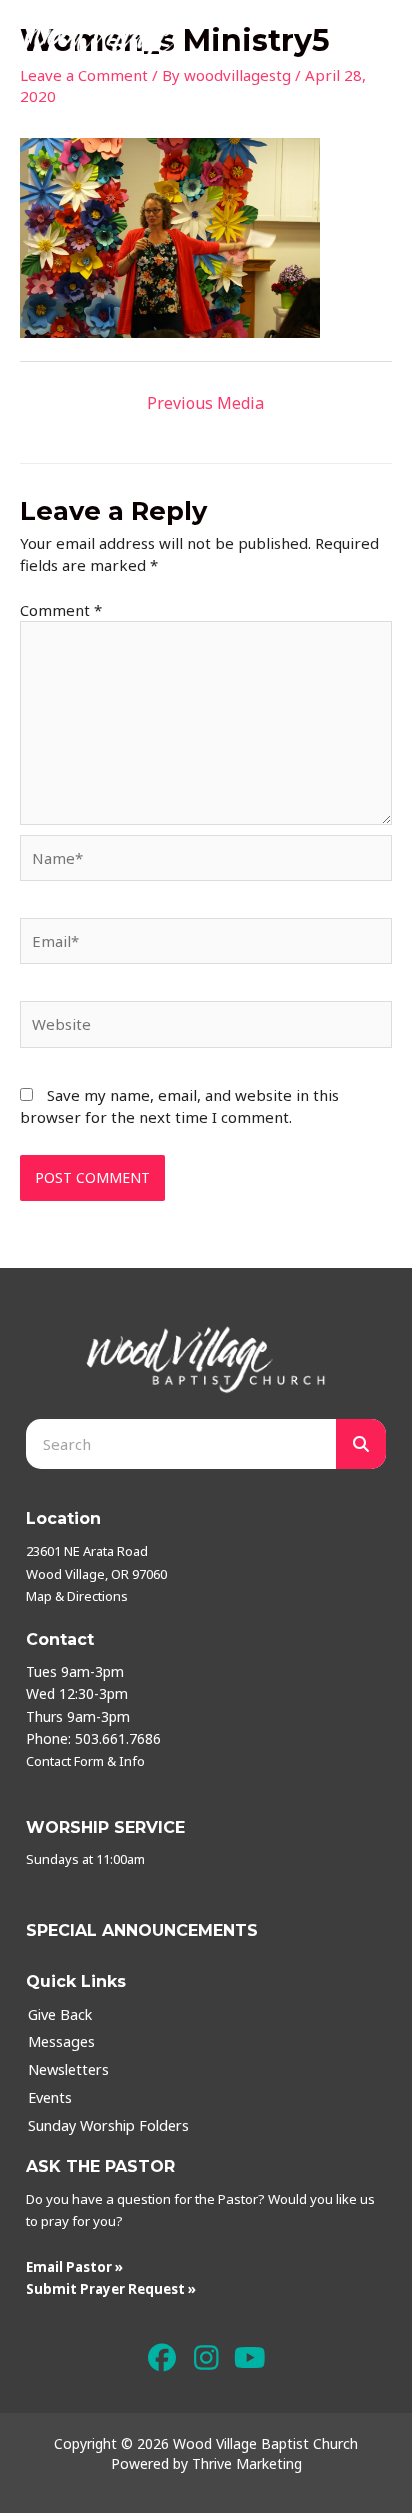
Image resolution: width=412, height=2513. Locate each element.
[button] (162, 2358)
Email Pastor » (74, 2267)
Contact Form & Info (85, 1761)
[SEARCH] (361, 1444)
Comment (61, 610)
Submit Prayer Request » (111, 2289)
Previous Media (205, 403)
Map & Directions (77, 1596)
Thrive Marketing (247, 2463)
